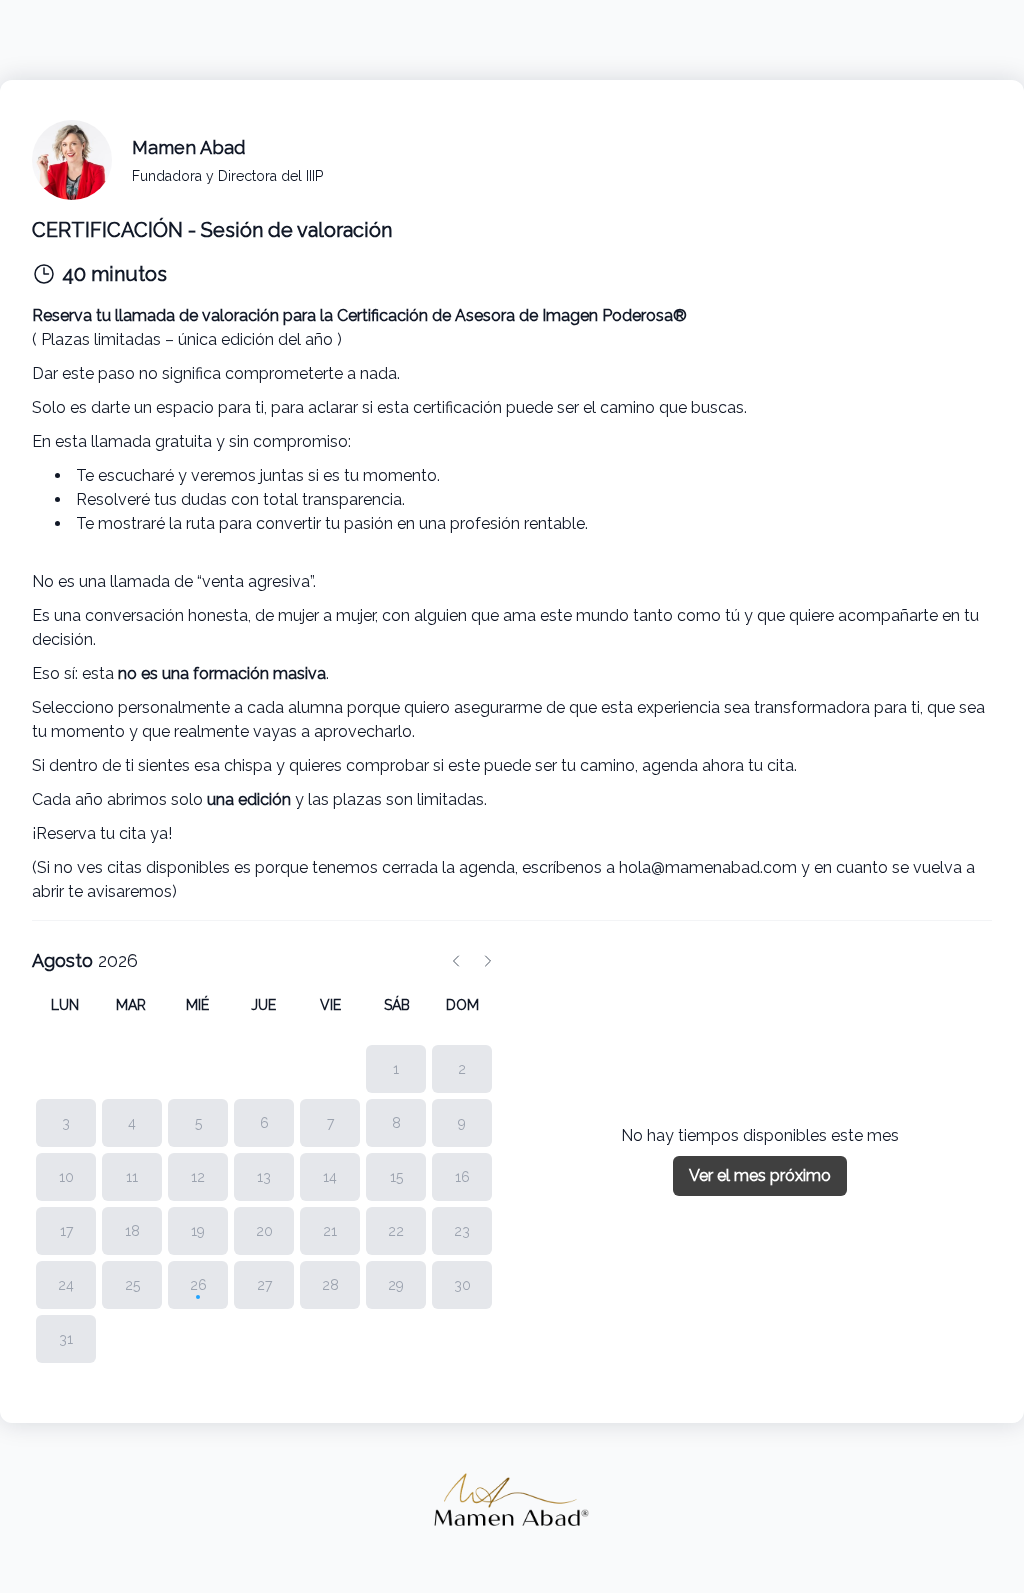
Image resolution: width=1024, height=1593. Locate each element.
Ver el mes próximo (760, 1175)
